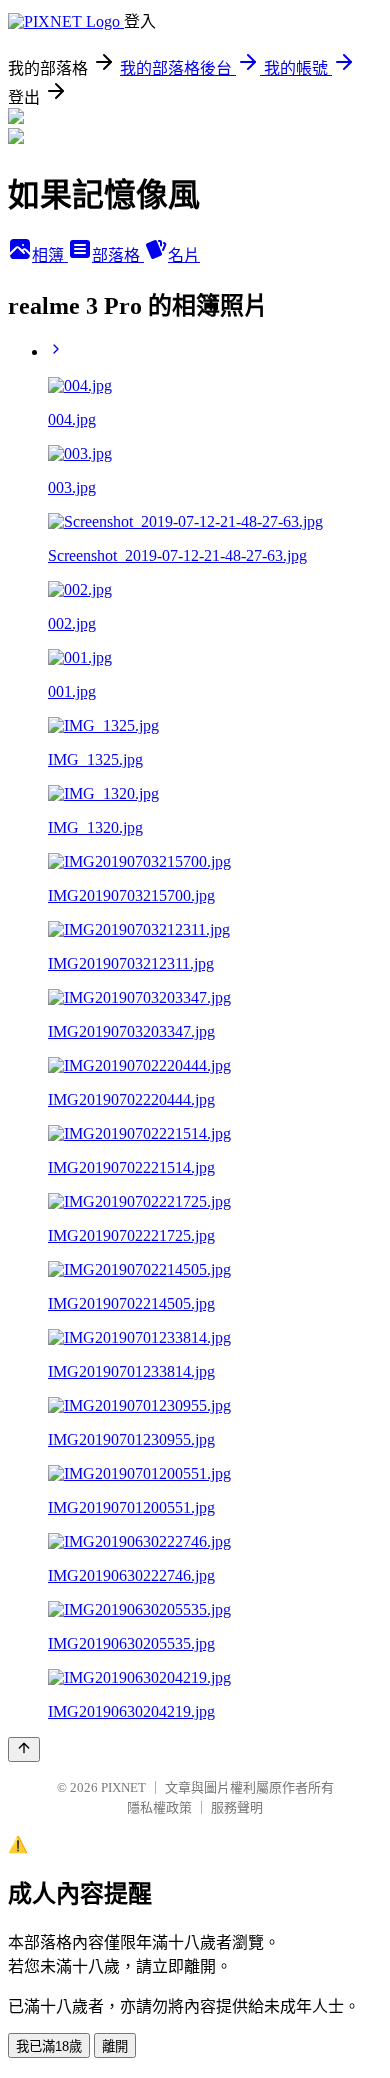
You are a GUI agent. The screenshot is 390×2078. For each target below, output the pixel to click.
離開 (115, 2046)
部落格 (118, 255)
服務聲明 (237, 1807)
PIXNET (123, 1787)
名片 (184, 255)
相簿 (50, 255)
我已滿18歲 (49, 2046)
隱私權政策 (159, 1807)
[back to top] (24, 1749)
